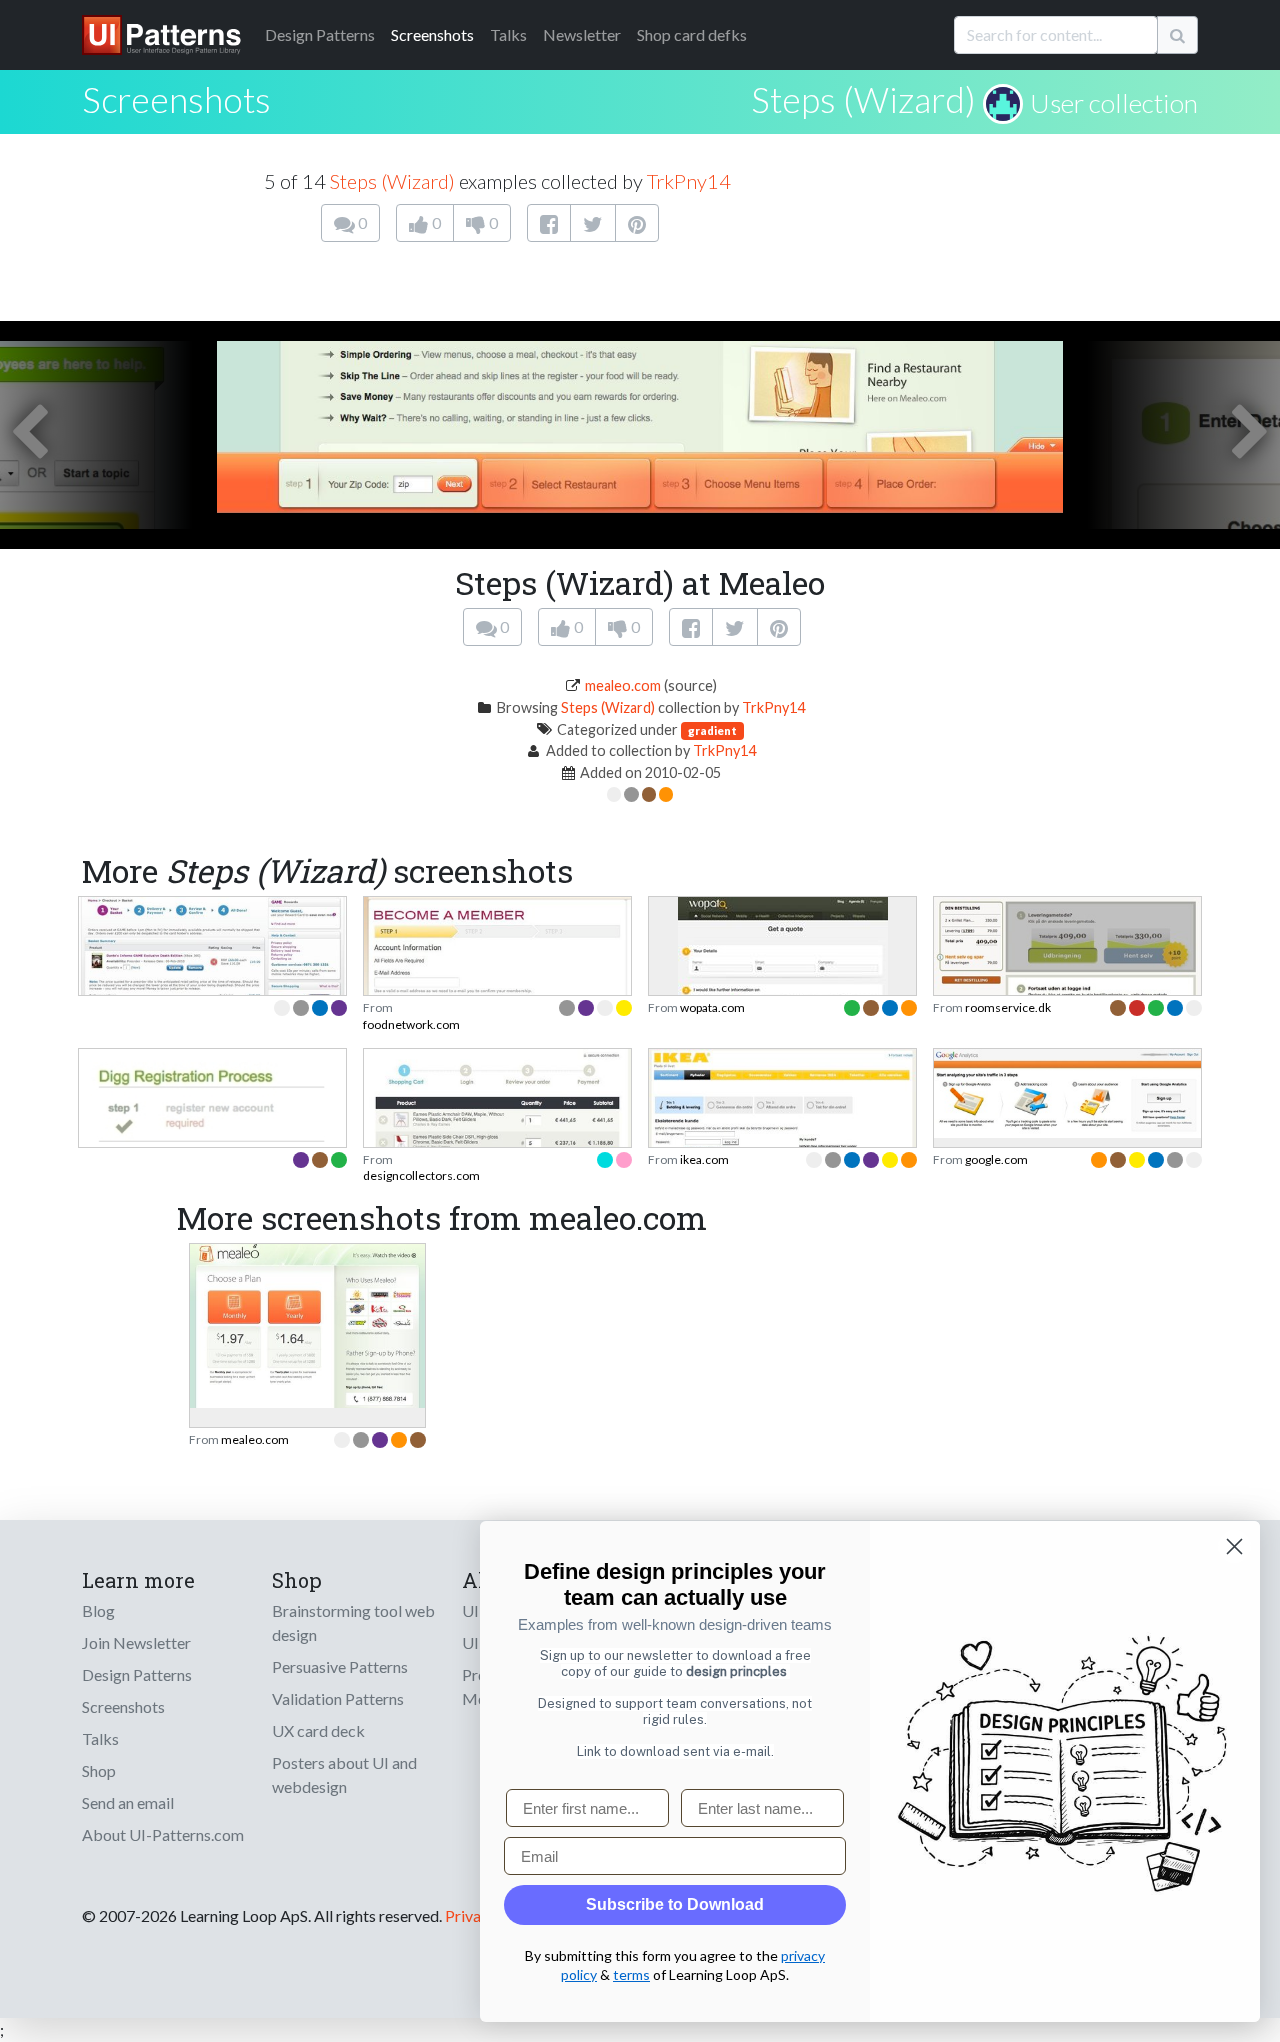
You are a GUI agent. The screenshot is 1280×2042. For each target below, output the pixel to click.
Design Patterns (137, 1674)
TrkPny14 (689, 181)
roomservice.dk (1008, 1007)
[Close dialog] (1234, 1546)
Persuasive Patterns (340, 1666)
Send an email (128, 1802)
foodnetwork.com (411, 1024)
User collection (1114, 103)
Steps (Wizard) (863, 99)
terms (631, 1974)
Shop (99, 1770)
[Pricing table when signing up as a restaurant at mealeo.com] (307, 1323)
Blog (98, 1610)
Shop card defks (692, 34)
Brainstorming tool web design (353, 1622)
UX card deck (318, 1730)
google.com (996, 1159)
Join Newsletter (136, 1642)
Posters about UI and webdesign (344, 1774)
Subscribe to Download (675, 1904)
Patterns (320, 34)
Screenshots (432, 34)
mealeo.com (623, 685)
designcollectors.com (421, 1175)
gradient (712, 730)
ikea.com (704, 1159)
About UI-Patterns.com (163, 1834)
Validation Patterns (338, 1698)
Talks (508, 34)
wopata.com (712, 1007)
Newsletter (582, 34)
